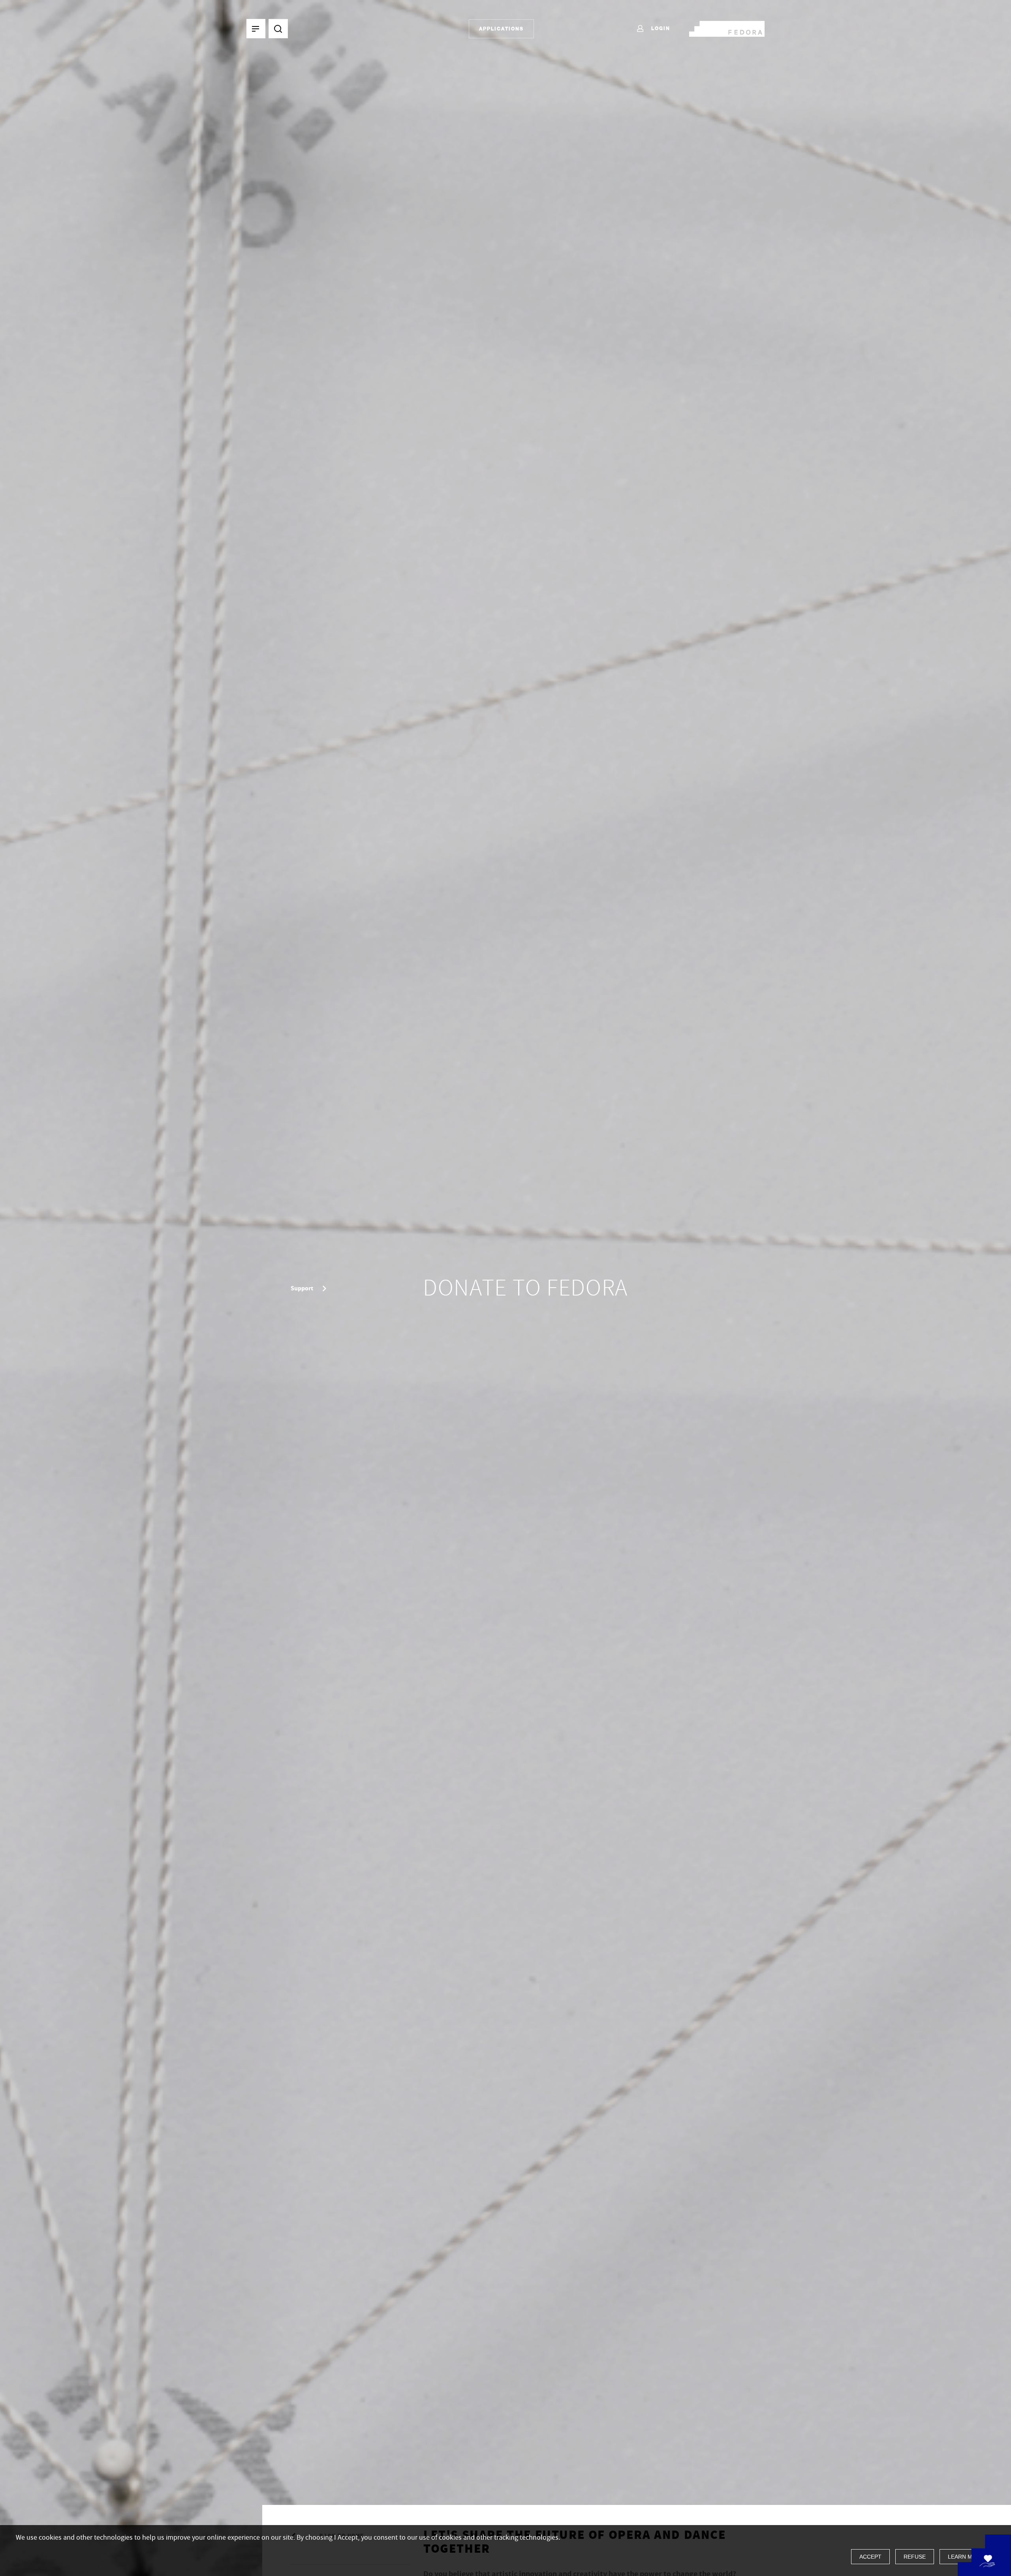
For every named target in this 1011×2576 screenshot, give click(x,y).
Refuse (915, 2557)
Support (303, 1288)
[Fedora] (727, 27)
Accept (870, 2557)
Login (660, 28)
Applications (501, 29)
